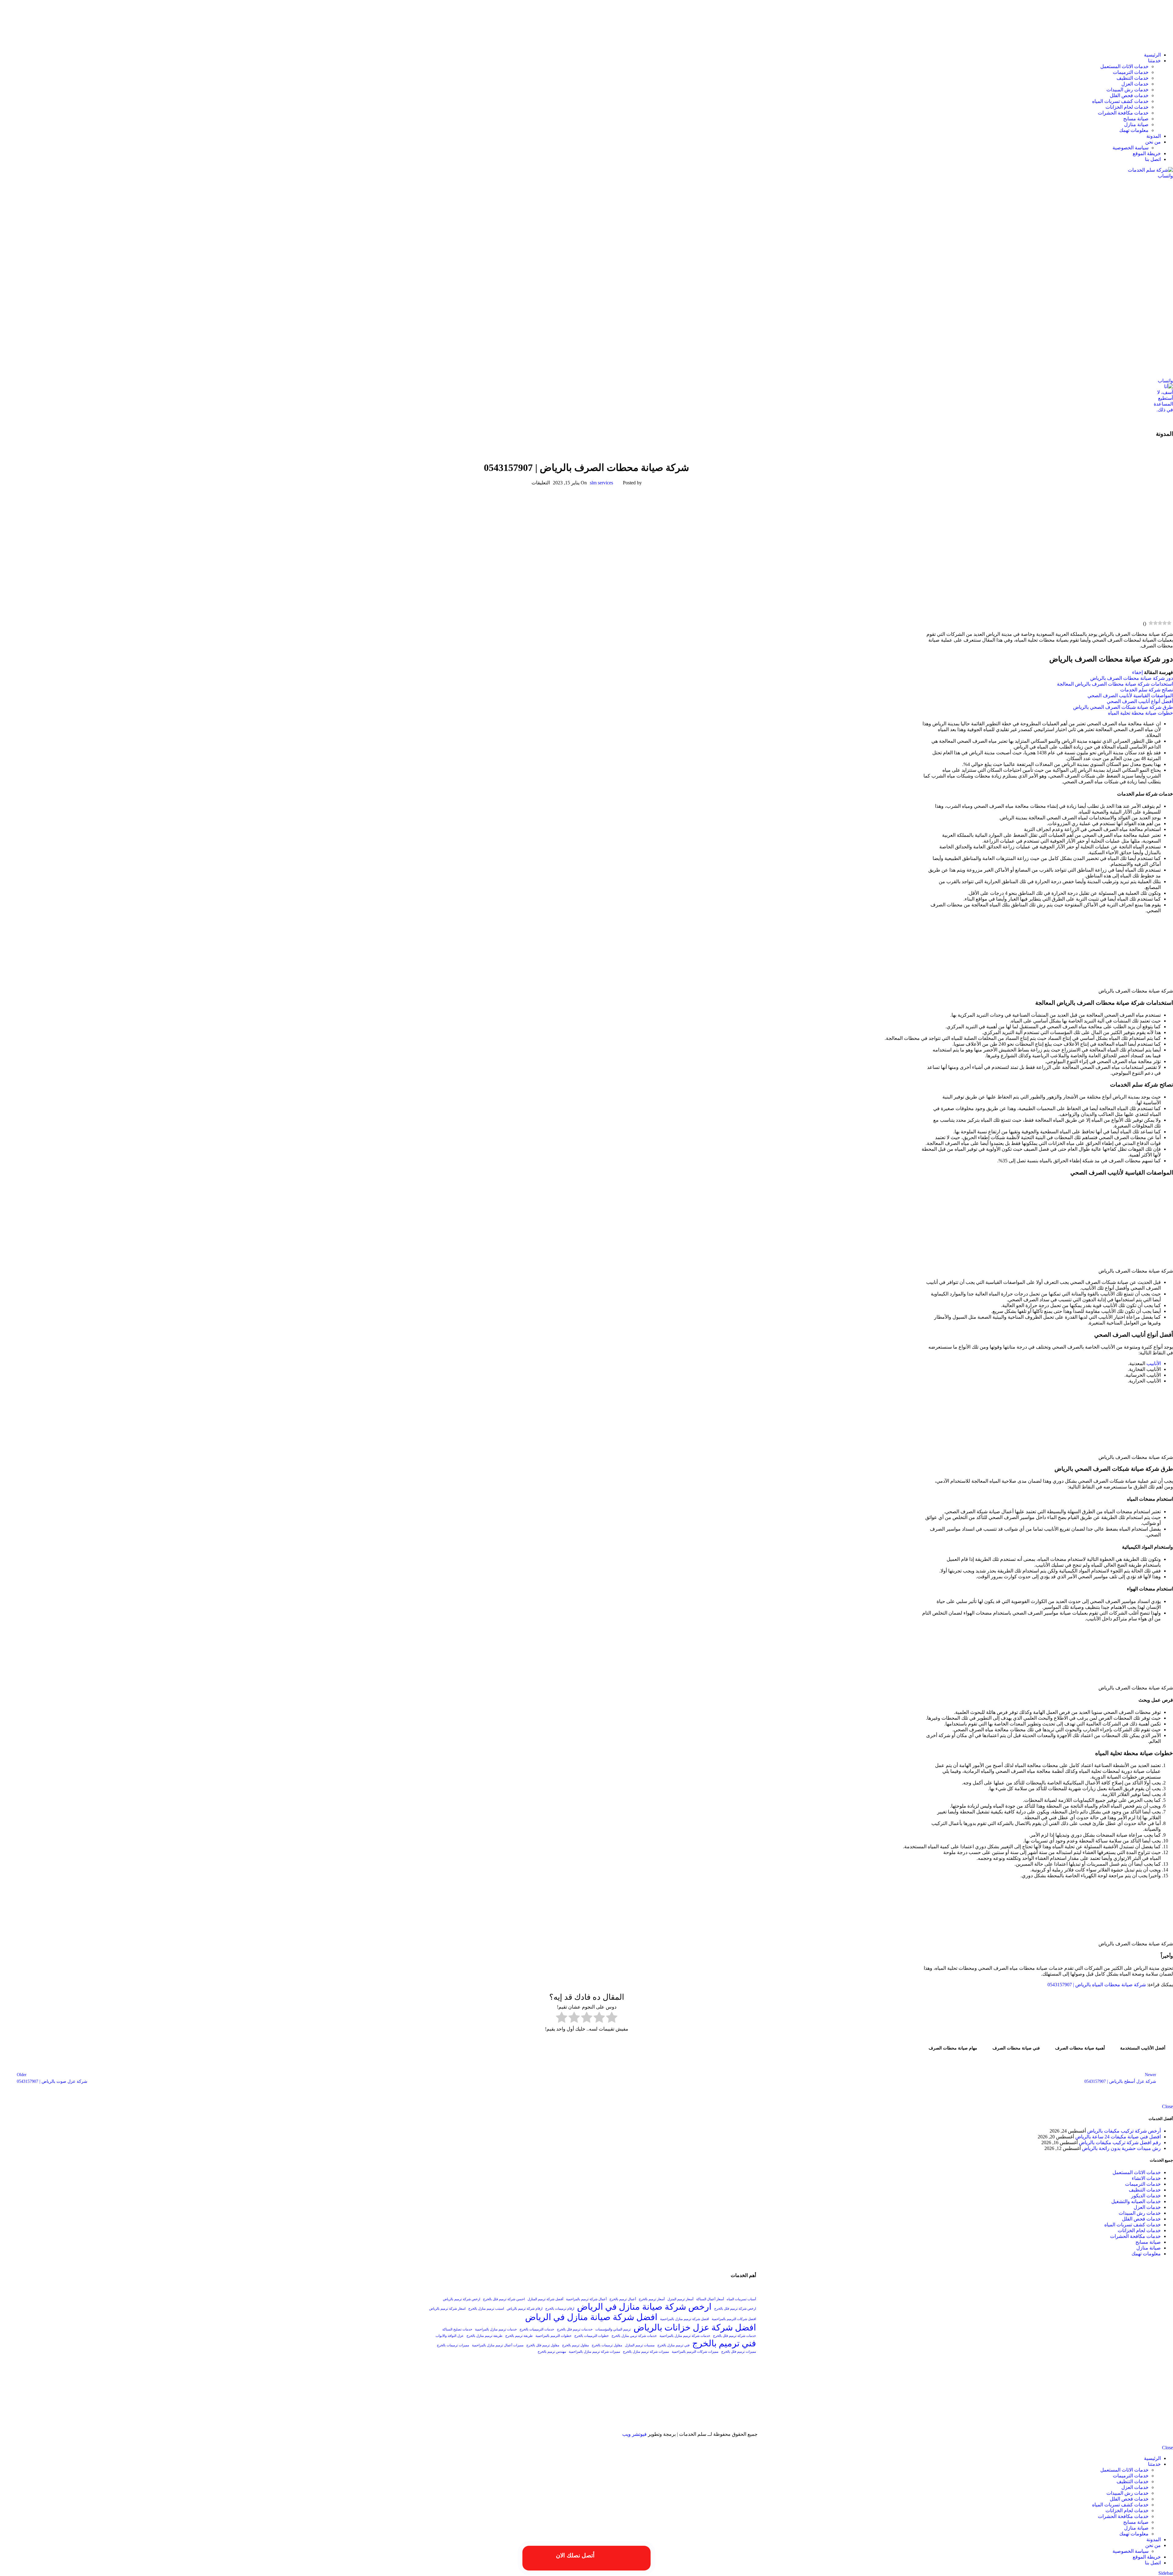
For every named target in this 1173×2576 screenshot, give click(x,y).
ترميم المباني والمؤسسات (613, 2329)
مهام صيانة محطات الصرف (953, 2048)
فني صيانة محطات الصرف (1016, 2048)
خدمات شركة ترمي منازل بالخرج (634, 2336)
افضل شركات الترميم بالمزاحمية (734, 2319)
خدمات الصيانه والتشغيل (587, 446)
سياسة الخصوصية (1131, 148)
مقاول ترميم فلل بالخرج (543, 2345)
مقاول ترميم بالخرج (576, 2345)
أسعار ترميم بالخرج (652, 2299)
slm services (601, 483)
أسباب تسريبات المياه (741, 2299)
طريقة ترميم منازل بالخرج (484, 2336)
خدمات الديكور (1146, 2196)
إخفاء (1137, 672)
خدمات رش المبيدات (1127, 90)
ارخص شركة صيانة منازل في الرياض (644, 2307)
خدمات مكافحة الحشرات (1123, 113)
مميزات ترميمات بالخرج (453, 2345)
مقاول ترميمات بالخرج (607, 2345)
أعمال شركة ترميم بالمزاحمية (586, 2299)
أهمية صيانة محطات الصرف (1080, 2048)
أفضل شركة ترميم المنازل (545, 2299)
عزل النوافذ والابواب (450, 2336)
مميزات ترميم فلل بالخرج (739, 2352)
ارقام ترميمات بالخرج (560, 2309)
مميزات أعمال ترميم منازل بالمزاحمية (498, 2345)
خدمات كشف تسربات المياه (1120, 101)
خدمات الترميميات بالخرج (537, 2329)
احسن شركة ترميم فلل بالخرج (504, 2299)
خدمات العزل (1135, 84)
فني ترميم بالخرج (724, 2343)
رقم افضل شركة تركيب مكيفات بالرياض (1120, 2142)
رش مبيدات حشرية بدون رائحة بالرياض (1121, 2148)
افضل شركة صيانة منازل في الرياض (591, 2317)
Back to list (586, 2078)
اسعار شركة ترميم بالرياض (447, 2309)
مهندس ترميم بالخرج (552, 2352)
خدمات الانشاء (1146, 2178)
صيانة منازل (1136, 124)
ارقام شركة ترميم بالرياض (525, 2309)
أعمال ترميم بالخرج (623, 2299)
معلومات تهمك (1134, 130)
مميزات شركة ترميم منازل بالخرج (646, 2352)
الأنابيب (1154, 1363)
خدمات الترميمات (1131, 72)
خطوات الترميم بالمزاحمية (554, 2336)
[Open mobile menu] (586, 419)
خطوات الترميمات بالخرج (592, 2336)
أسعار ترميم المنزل (680, 2299)
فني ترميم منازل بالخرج (673, 2345)
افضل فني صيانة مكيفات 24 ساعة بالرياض (1118, 2137)
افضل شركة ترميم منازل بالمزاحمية (685, 2319)
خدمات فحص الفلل (1129, 95)
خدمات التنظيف (1133, 78)
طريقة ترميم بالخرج (519, 2336)
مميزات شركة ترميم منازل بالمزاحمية (594, 2352)
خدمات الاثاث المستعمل (1124, 66)
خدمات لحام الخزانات (1127, 107)
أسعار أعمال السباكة (710, 2299)
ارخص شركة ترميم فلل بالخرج (735, 2309)
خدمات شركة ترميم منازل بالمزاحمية (685, 2336)
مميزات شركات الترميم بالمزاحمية (695, 2352)
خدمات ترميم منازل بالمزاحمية (496, 2329)
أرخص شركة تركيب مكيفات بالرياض (1124, 2131)
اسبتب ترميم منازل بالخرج (486, 2309)
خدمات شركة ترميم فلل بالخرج (734, 2336)
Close (1168, 2106)
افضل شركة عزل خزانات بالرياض (695, 2327)
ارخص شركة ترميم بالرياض (462, 2299)
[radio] (612, 2018)
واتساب (1165, 176)
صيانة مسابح (1136, 119)
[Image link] (696, 2423)
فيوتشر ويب (634, 2434)
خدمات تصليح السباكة (457, 2329)
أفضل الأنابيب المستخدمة (1143, 2048)
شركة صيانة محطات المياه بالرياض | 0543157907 (1097, 1985)
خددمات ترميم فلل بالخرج (575, 2329)
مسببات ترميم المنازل (640, 2345)
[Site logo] (1135, 44)
